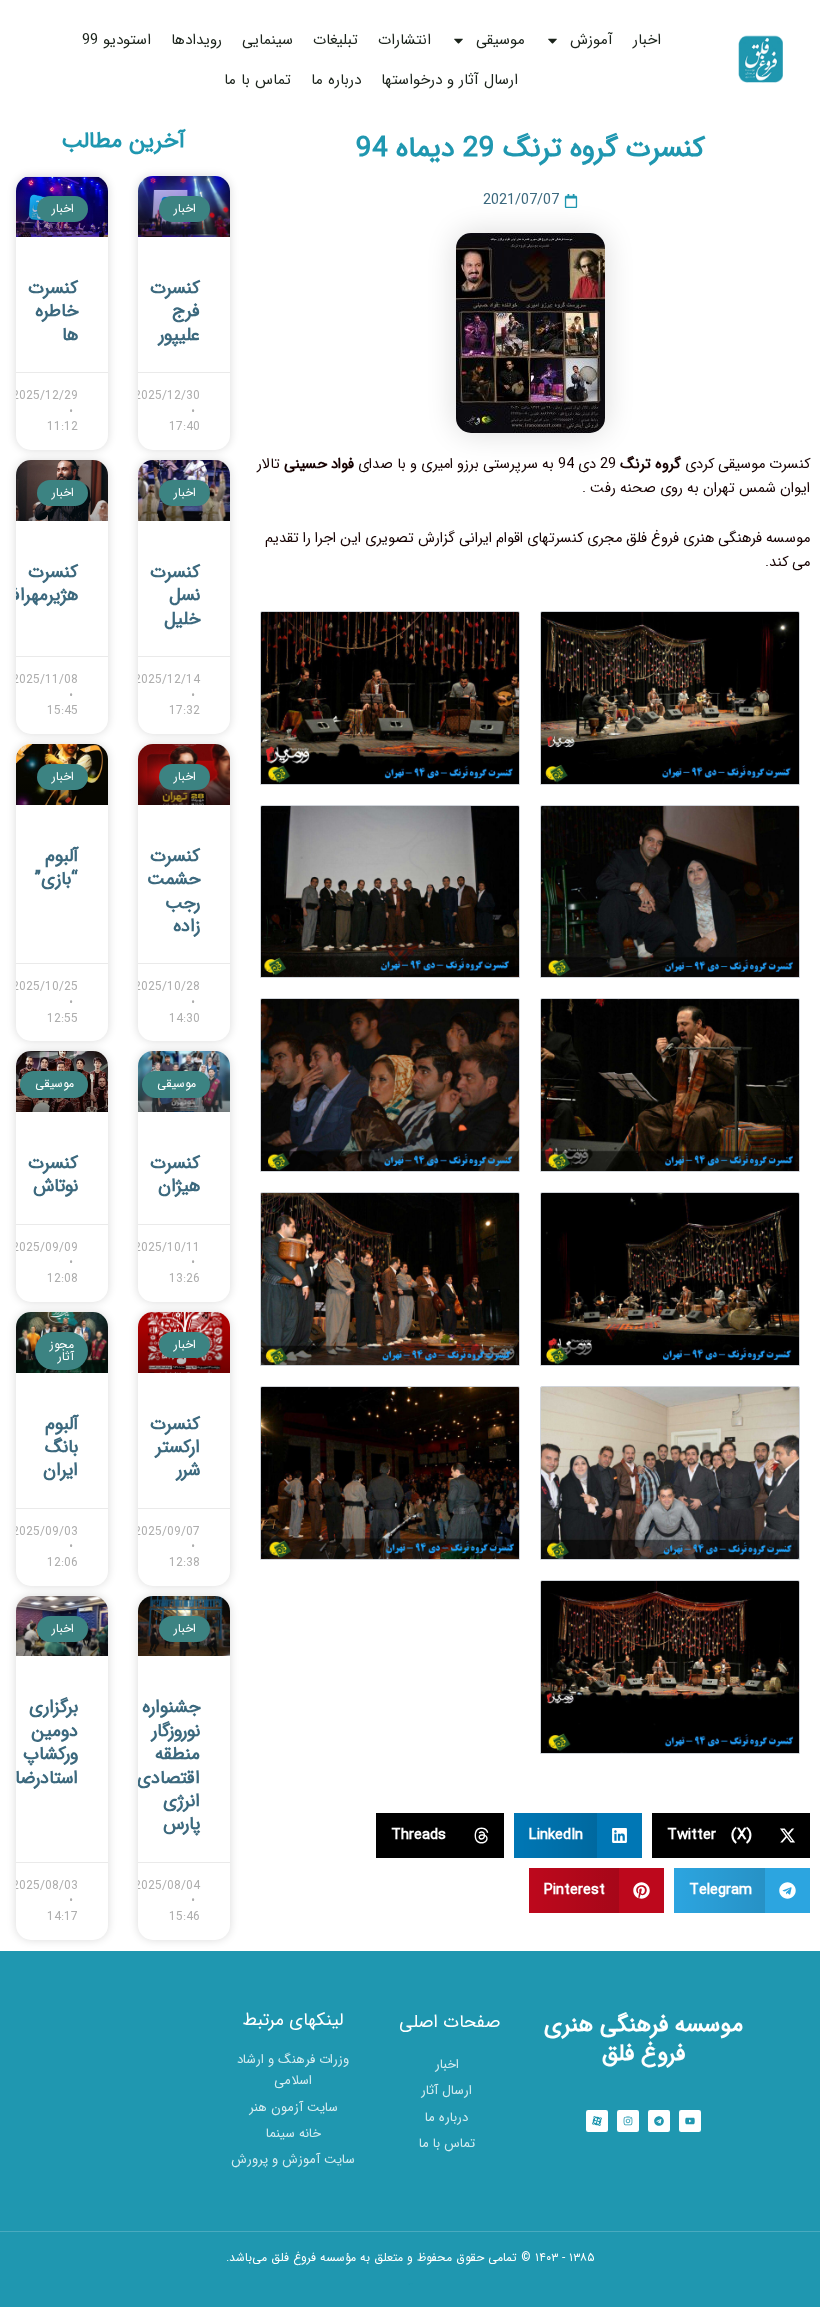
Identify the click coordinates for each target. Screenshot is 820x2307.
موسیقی (500, 40)
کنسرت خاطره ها (53, 311)
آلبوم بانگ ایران (60, 1447)
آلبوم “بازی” (56, 867)
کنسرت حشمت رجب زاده (173, 891)
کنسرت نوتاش (53, 1174)
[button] (731, 1835)
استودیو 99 (116, 40)
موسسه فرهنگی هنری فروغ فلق (643, 2040)
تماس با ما (257, 80)
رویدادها (196, 40)
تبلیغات (335, 40)
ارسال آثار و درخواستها (449, 80)
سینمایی (267, 40)
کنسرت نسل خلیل (175, 595)
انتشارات (404, 40)
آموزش (591, 40)
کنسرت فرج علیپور (175, 311)
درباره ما (336, 80)
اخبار (647, 40)
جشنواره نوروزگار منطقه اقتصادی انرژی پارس (168, 1765)
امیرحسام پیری (410, 2284)
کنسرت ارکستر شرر (175, 1447)
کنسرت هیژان (175, 1174)
